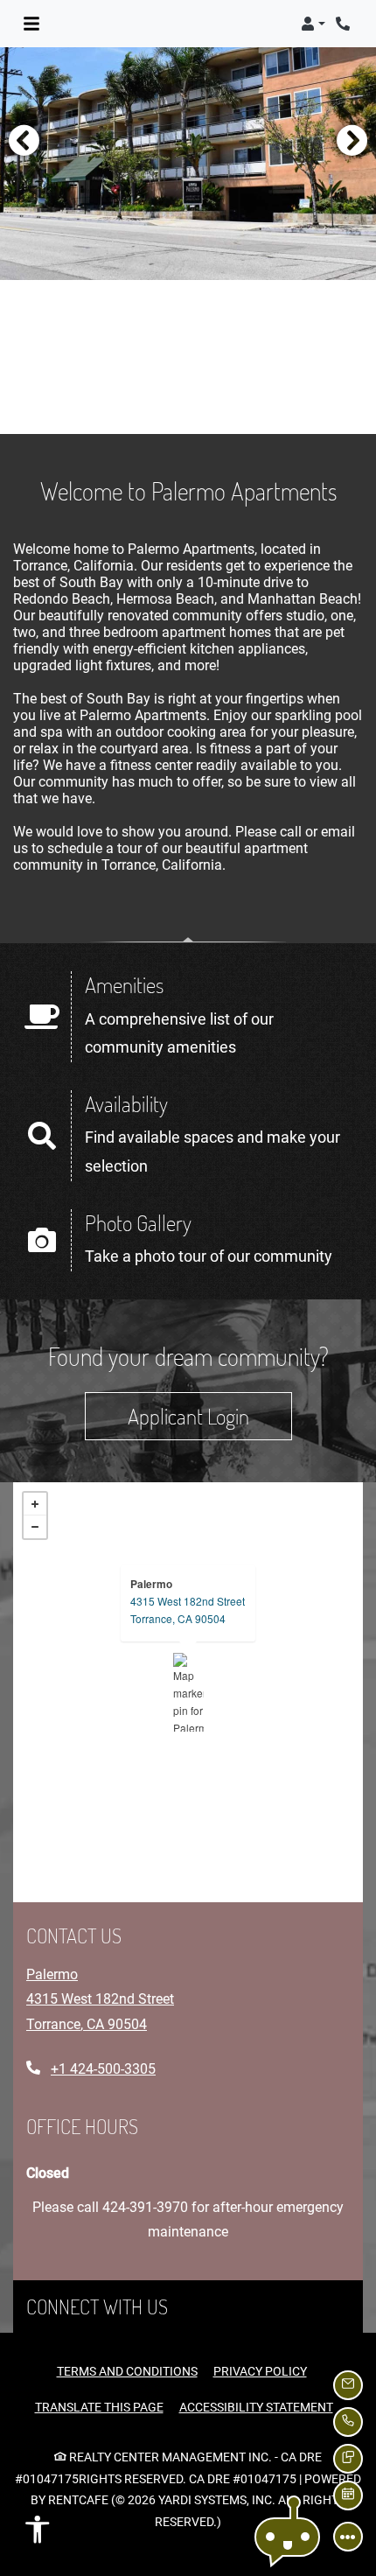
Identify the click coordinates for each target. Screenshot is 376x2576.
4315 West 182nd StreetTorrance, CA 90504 (188, 1610)
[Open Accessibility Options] (38, 2534)
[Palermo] (188, 1692)
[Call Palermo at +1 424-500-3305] (345, 24)
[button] (313, 24)
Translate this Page (99, 2407)
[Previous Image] (24, 140)
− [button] (35, 1527)
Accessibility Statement (256, 2407)
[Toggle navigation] (31, 24)
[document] (188, 1692)
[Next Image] (352, 140)
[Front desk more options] (348, 2537)
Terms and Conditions (127, 2371)
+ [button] (35, 1504)
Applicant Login (210, 1415)
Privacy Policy (260, 2371)
